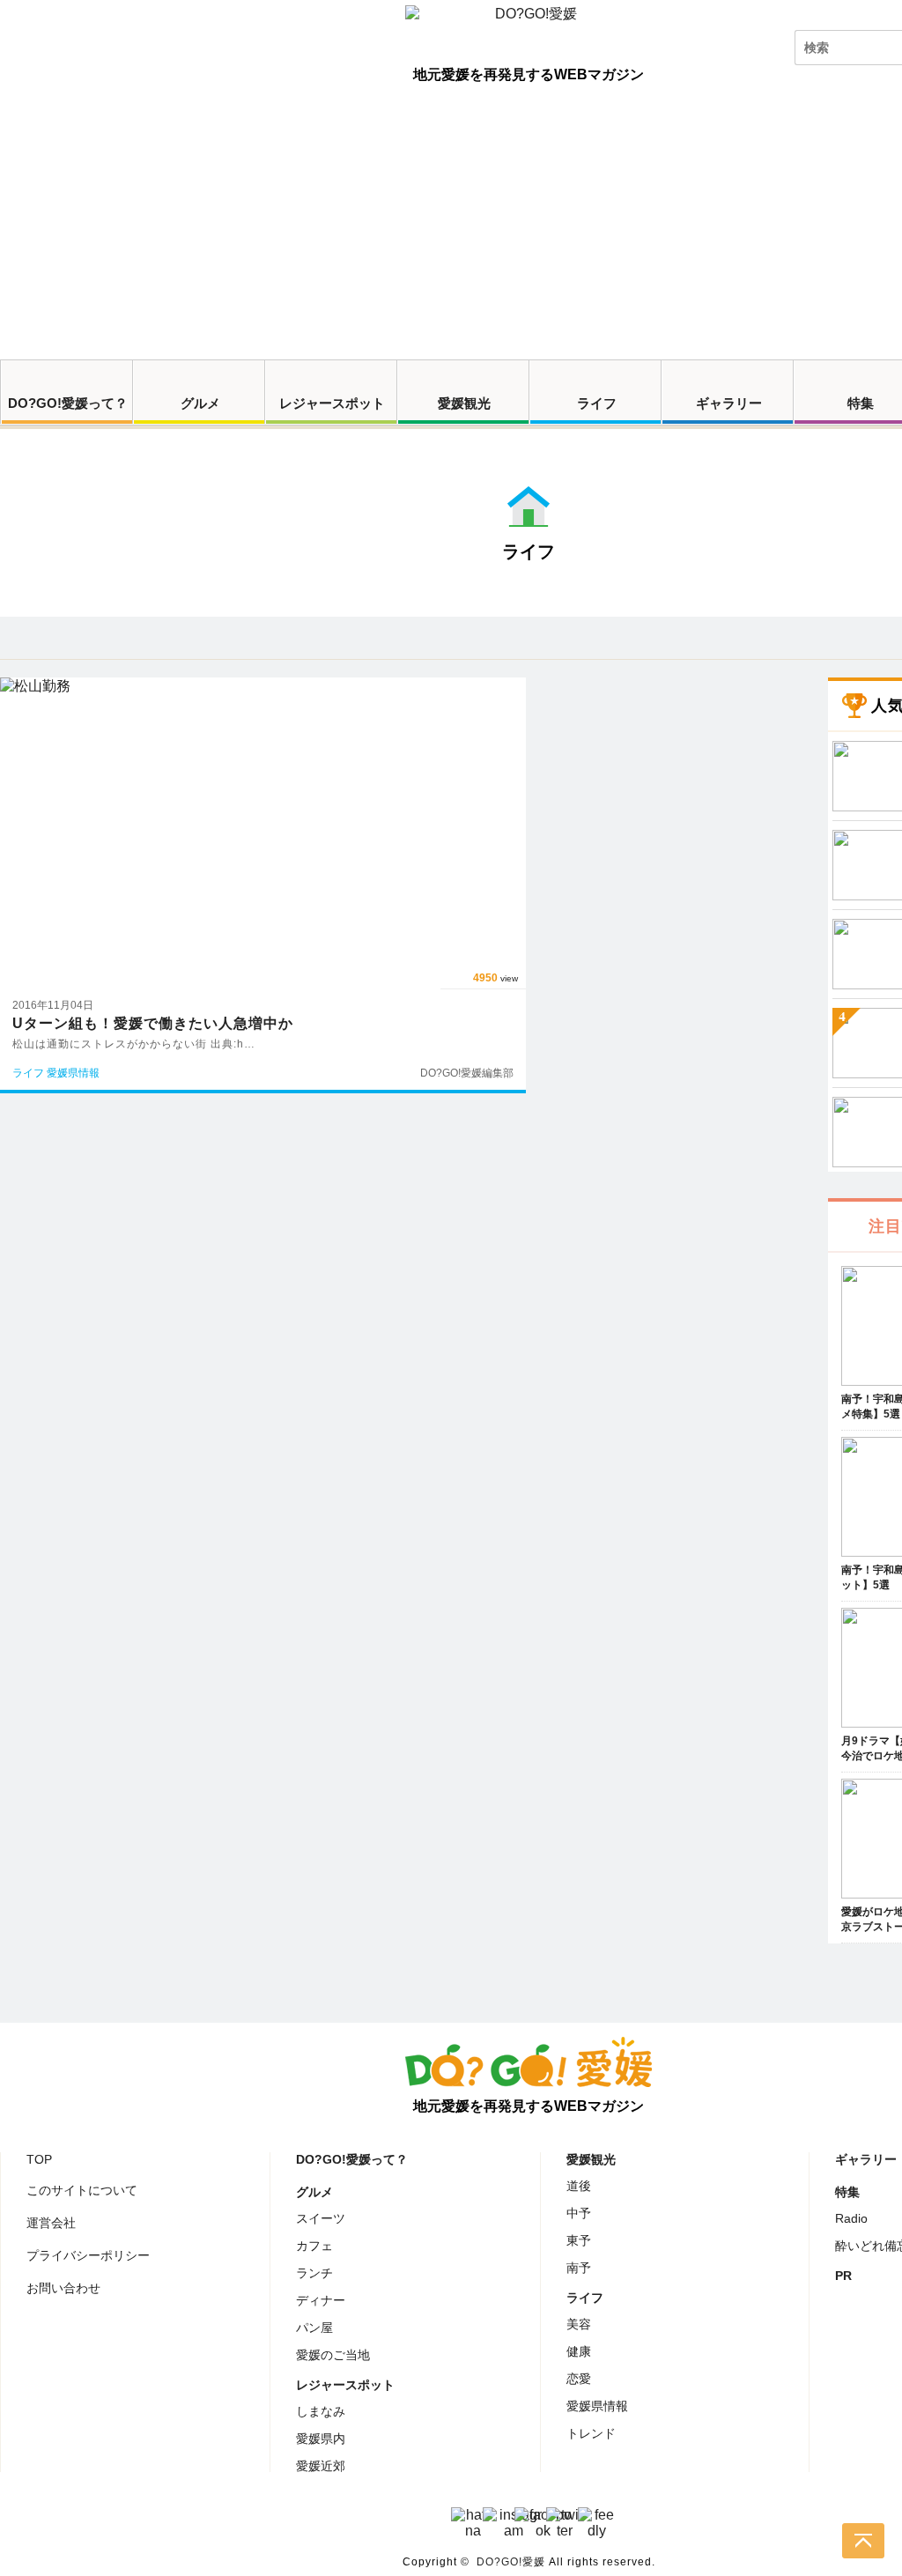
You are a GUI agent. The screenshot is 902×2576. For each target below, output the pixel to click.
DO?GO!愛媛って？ (68, 403)
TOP (39, 2159)
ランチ (314, 2273)
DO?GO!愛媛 (511, 2562)
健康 (579, 2351)
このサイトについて (82, 2190)
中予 (579, 2213)
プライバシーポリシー (88, 2255)
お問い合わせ (63, 2288)
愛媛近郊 (321, 2466)
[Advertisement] (451, 227)
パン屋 (314, 2328)
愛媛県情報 (597, 2406)
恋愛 (579, 2379)
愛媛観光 (464, 403)
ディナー (321, 2300)
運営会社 (51, 2223)
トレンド (591, 2433)
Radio (851, 2218)
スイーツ (321, 2218)
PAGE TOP (863, 2541)
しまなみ (321, 2411)
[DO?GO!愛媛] (529, 30)
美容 (579, 2324)
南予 (579, 2268)
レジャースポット (332, 403)
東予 (579, 2240)
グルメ (200, 403)
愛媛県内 (321, 2439)
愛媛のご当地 (333, 2355)
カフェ (314, 2246)
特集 (847, 2192)
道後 (579, 2186)
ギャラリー (729, 403)
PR (843, 2276)
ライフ (597, 403)
